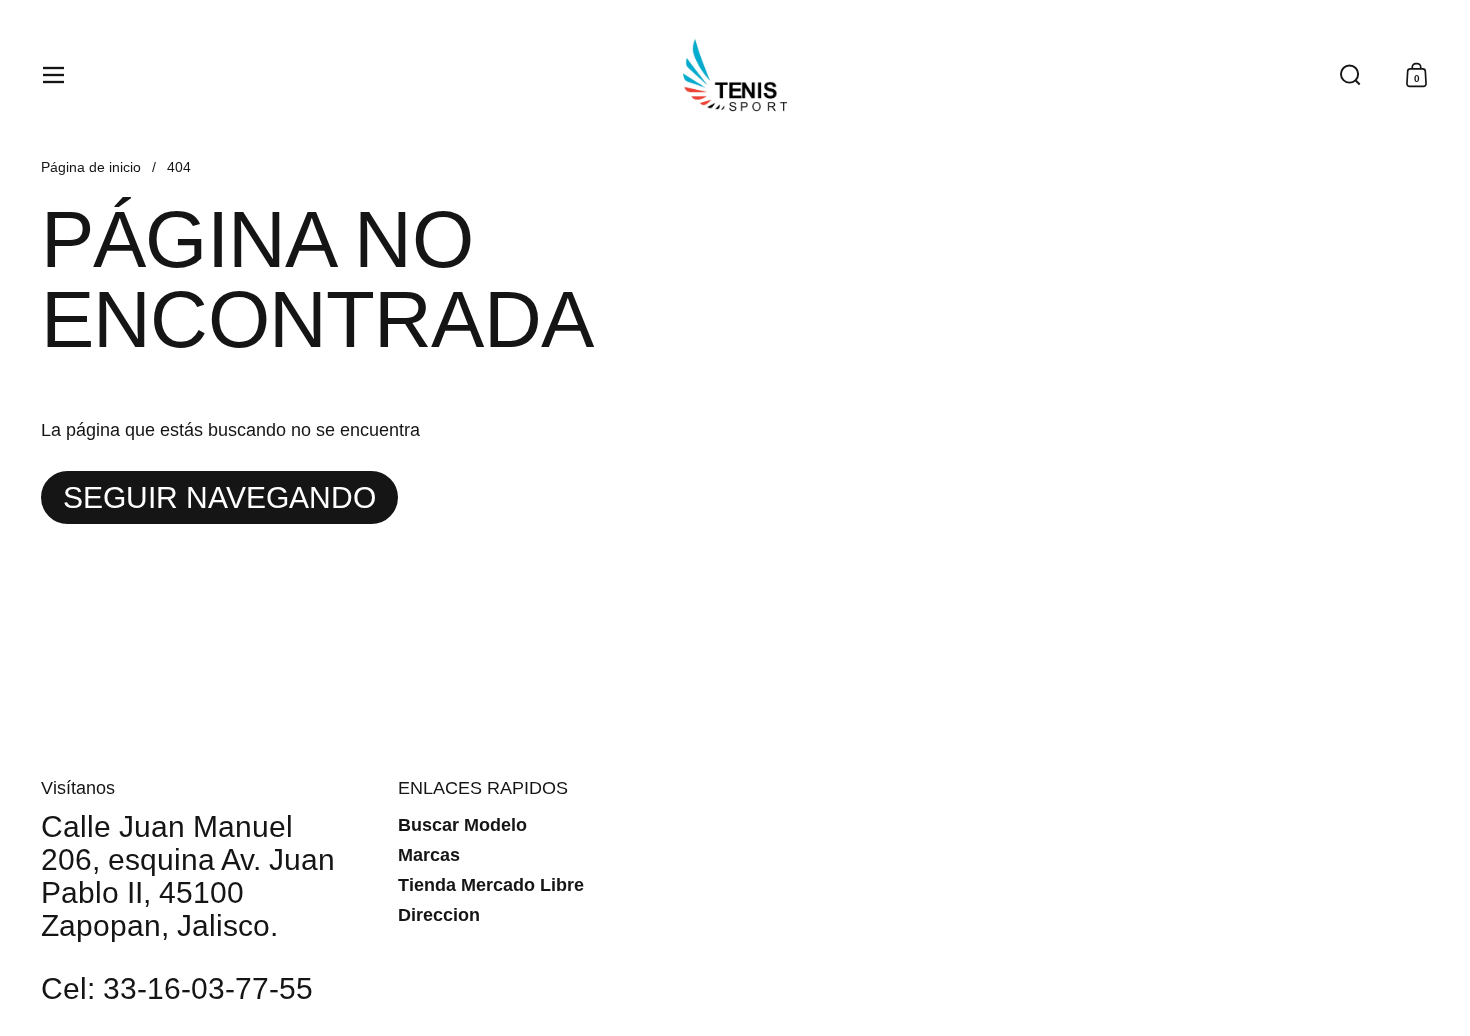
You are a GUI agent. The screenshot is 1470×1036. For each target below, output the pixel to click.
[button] (1350, 75)
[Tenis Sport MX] (735, 75)
